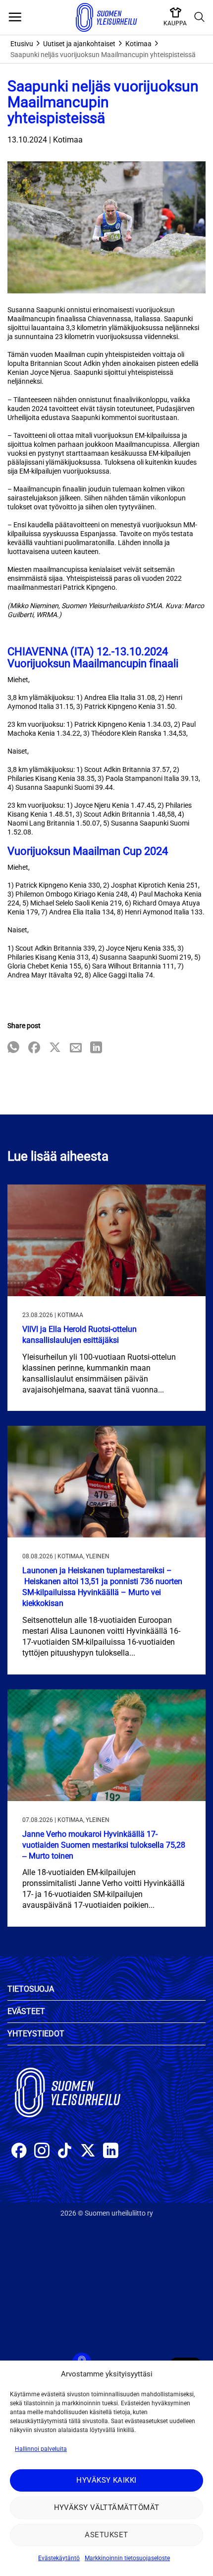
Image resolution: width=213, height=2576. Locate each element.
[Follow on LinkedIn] (111, 2152)
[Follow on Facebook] (19, 2152)
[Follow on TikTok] (65, 2152)
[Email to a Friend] (76, 1048)
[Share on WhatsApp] (13, 1048)
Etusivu (22, 44)
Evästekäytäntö (59, 2558)
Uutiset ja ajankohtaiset (79, 44)
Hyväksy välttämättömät (107, 2507)
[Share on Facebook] (34, 1048)
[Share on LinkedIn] (96, 1048)
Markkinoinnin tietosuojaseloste (127, 2558)
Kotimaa (138, 44)
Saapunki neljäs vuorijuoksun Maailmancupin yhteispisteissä (103, 55)
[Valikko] (15, 17)
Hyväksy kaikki (106, 2480)
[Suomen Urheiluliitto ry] (106, 17)
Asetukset (106, 2535)
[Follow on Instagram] (42, 2152)
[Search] (200, 17)
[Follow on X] (88, 2152)
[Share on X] (55, 1048)
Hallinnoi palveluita (41, 2449)
